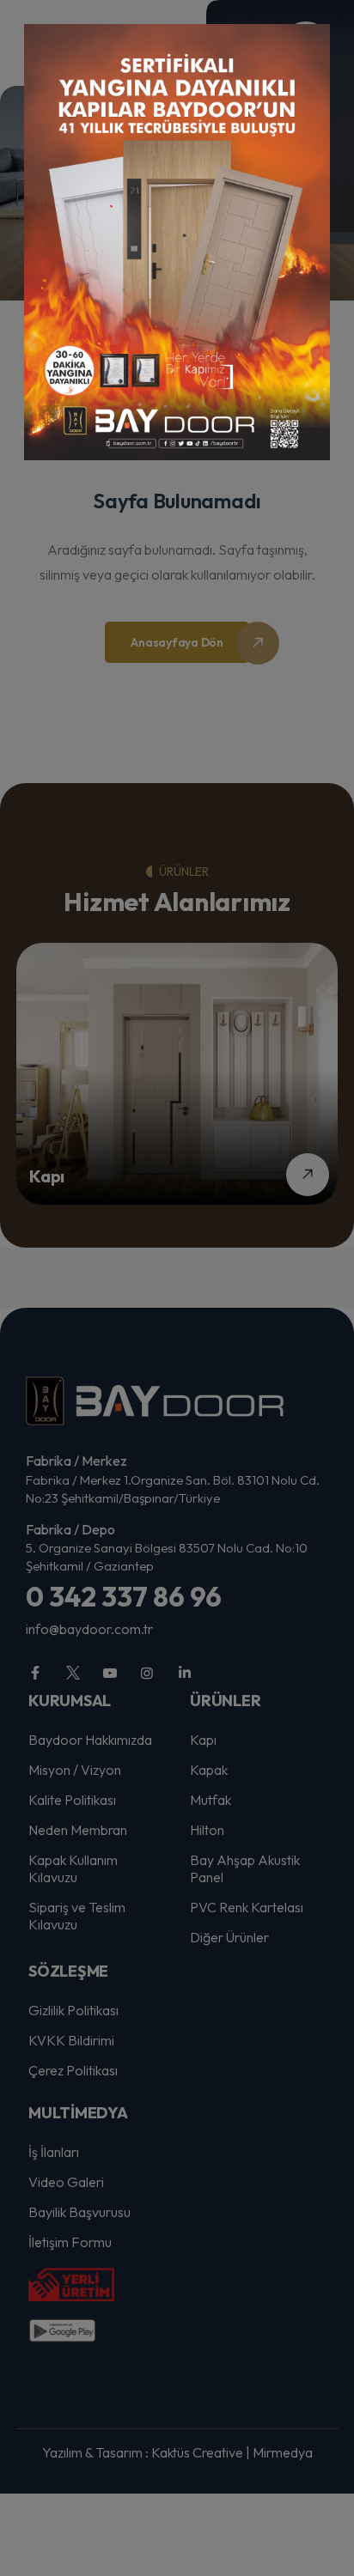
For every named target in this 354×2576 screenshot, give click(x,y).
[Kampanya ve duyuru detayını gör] (177, 242)
